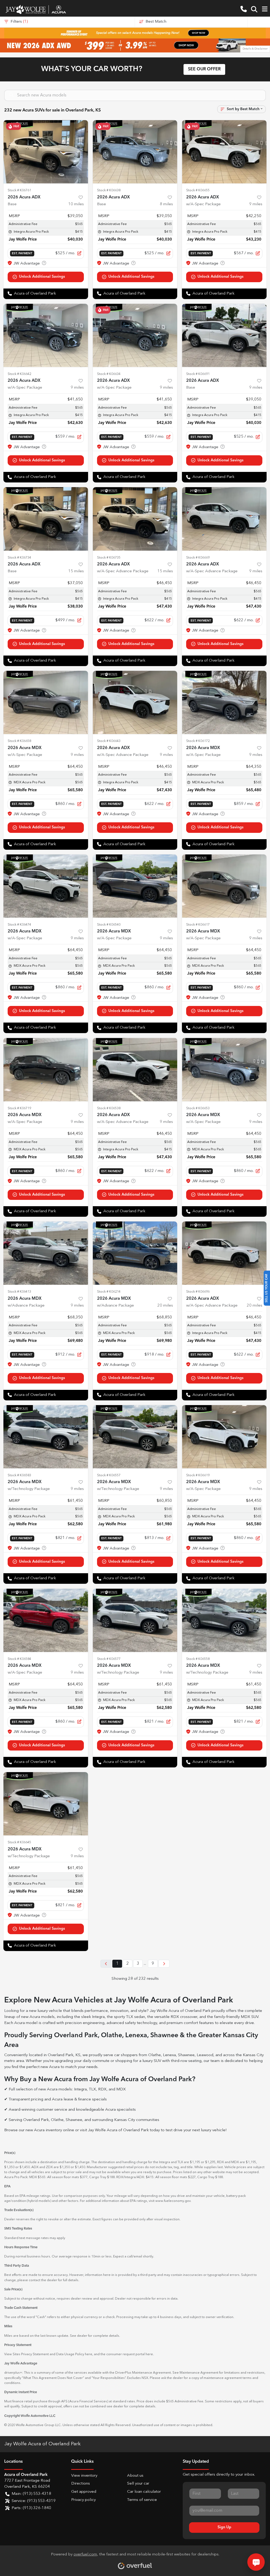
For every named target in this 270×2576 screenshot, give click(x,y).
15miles (76, 571)
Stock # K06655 (198, 190)
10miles (76, 204)
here (89, 2354)
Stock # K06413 (19, 1292)
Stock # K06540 (109, 925)
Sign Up (224, 2527)
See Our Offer (204, 69)
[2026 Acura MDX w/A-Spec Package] (46, 702)
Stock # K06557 (109, 1475)
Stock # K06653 (198, 1108)
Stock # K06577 (109, 1659)
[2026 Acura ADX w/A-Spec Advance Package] (135, 519)
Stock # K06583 (19, 1475)
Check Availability (46, 277)
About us (135, 2476)
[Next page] (164, 1964)
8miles (166, 204)
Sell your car (138, 2484)
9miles (256, 204)
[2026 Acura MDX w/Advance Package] (46, 1253)
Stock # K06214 (109, 1292)
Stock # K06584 (19, 1659)
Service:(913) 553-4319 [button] (34, 2501)
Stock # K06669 (198, 558)
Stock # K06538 (109, 1108)
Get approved (84, 2492)
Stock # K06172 (198, 741)
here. (150, 2354)
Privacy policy (83, 2500)
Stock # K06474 (19, 925)
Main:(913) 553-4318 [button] (31, 2494)
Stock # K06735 (109, 558)
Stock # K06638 (109, 190)
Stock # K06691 (198, 374)
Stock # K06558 (198, 1659)
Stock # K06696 (198, 1292)
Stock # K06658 (19, 741)
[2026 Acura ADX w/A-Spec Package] (224, 152)
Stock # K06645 (19, 1842)
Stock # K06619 (198, 1475)
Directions (81, 2484)
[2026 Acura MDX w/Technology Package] (46, 1437)
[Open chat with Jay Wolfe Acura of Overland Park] (256, 2562)
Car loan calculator (144, 2492)
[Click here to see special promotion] (135, 33)
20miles (165, 1306)
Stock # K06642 (19, 374)
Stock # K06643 (109, 741)
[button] (244, 9)
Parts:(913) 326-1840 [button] (31, 2508)
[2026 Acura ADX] (46, 152)
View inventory (84, 2476)
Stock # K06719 (19, 1108)
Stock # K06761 (19, 190)
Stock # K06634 (109, 374)
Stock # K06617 (198, 925)
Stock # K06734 (19, 558)
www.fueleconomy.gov (173, 2201)
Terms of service (142, 2500)
